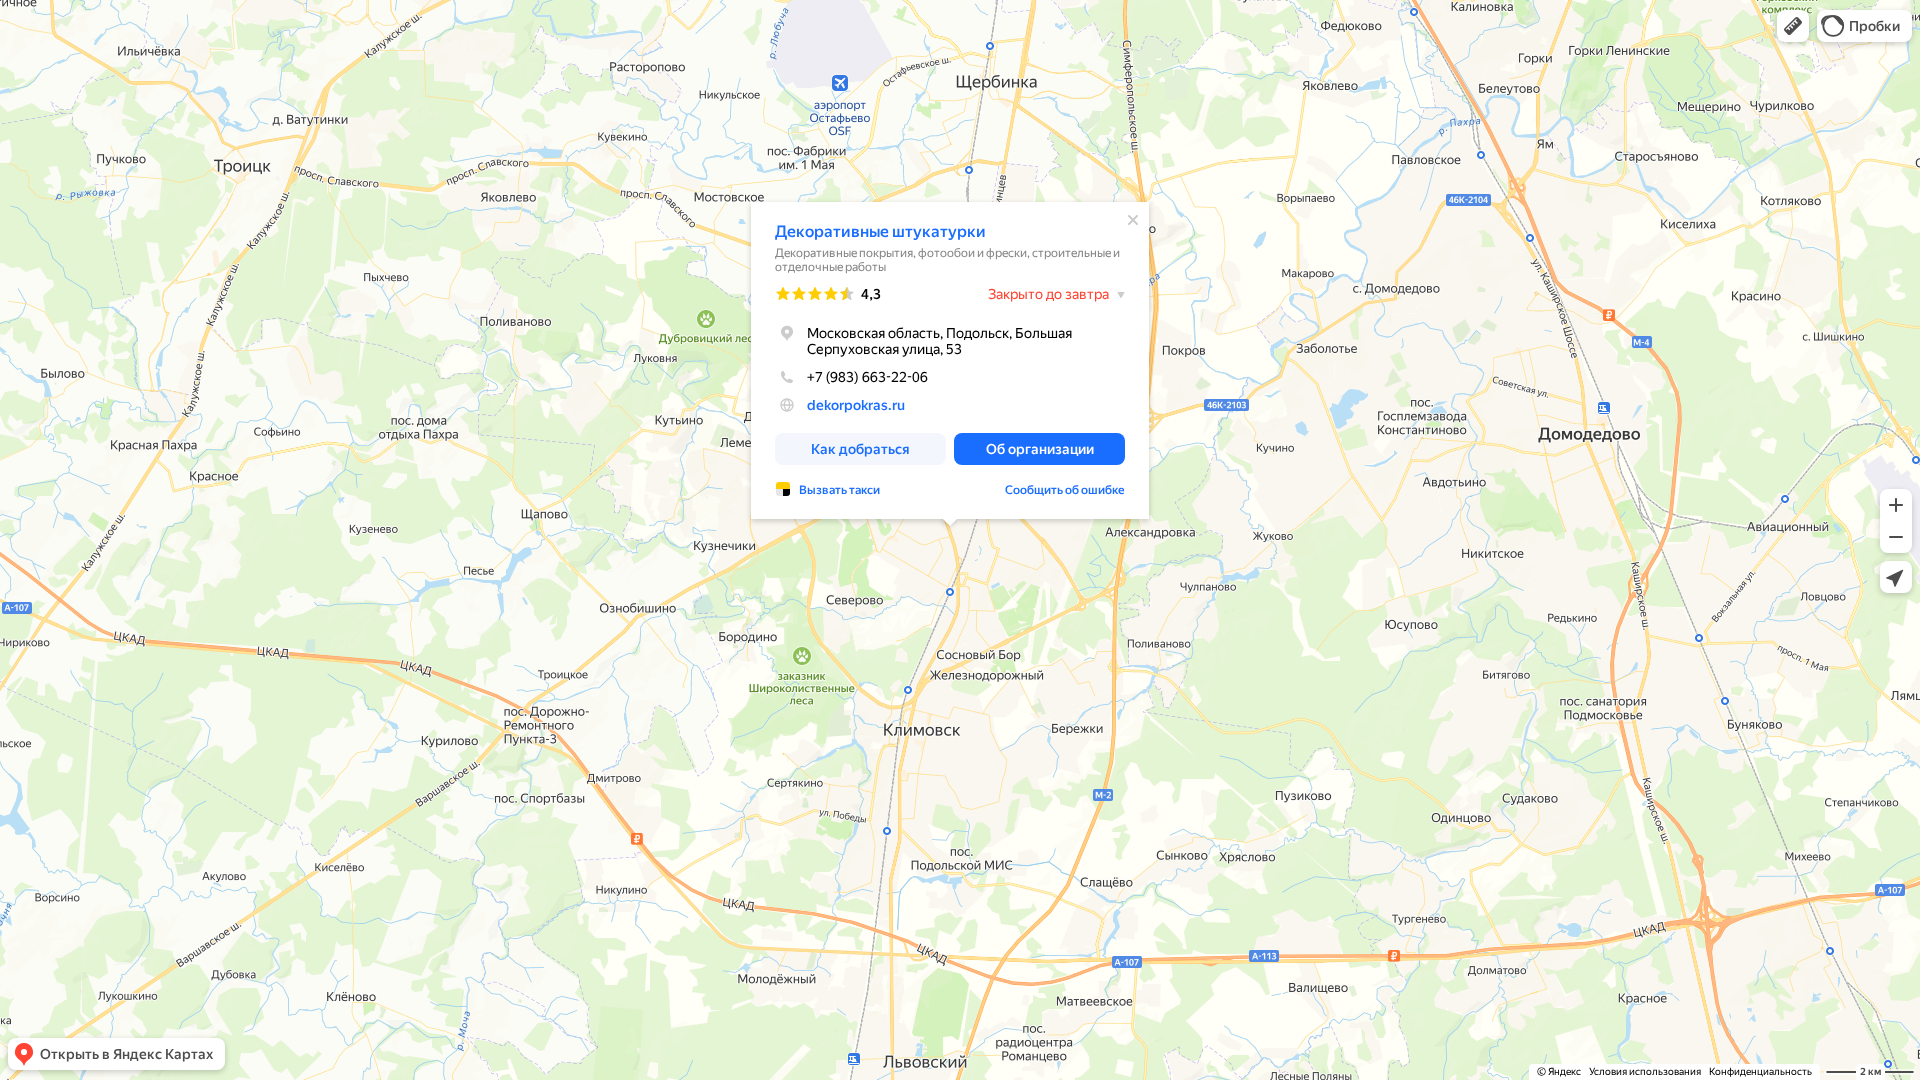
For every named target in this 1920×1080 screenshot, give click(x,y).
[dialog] (950, 360)
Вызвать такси (839, 490)
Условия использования (1645, 1071)
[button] (1793, 26)
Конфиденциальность (1760, 1071)
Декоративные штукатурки (880, 231)
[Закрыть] (1133, 220)
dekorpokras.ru (856, 405)
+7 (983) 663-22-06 (867, 377)
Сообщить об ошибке (1065, 490)
